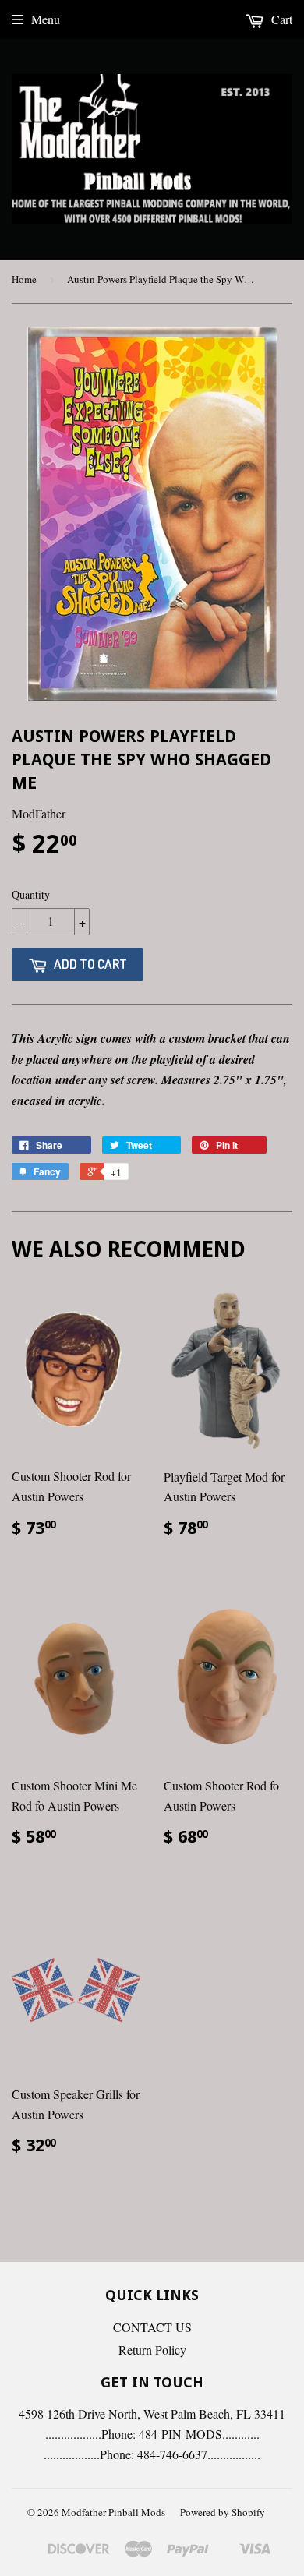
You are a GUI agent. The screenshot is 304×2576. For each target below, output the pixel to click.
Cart (280, 19)
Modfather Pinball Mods (113, 2512)
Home (24, 279)
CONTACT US (152, 2327)
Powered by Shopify (223, 2512)
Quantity (31, 894)
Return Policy (152, 2350)
